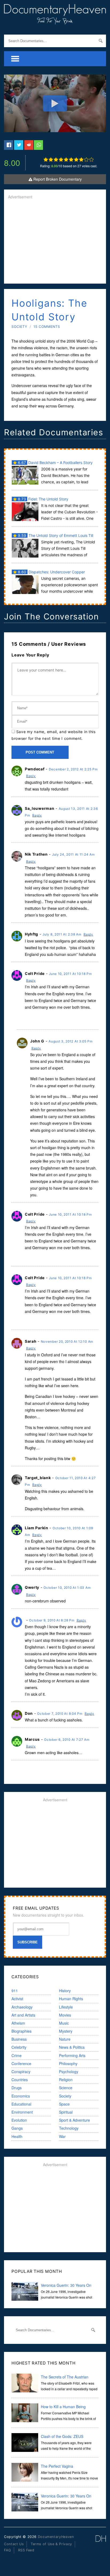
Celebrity (19, 2047)
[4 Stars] (61, 159)
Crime (17, 2055)
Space (64, 2104)
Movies (65, 2015)
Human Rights (71, 1999)
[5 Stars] (66, 159)
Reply (31, 776)
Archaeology (22, 2007)
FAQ (8, 2550)
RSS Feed (26, 2550)
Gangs (17, 2128)
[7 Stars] (76, 159)
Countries (20, 2080)
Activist (17, 1999)
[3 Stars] (56, 159)
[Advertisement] (55, 242)
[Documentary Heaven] (55, 21)
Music (64, 2023)
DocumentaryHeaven (56, 2537)
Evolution (19, 2120)
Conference (21, 2063)
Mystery (66, 2031)
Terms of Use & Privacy (51, 2544)
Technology (69, 2128)
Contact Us (14, 2544)
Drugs (17, 2088)
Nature (65, 2039)
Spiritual (66, 2112)
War (62, 2136)
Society (19, 327)
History (65, 1991)
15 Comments (47, 327)
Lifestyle (66, 2007)
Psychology (69, 2072)
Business (19, 2039)
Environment (22, 2112)
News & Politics (72, 2047)
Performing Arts (72, 2055)
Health (17, 2136)
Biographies (21, 2031)
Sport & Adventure (74, 2120)
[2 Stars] (51, 159)
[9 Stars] (86, 159)
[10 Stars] (91, 159)
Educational (21, 2104)
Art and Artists (23, 2015)
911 (15, 1991)
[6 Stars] (71, 159)
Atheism (18, 2023)
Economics (21, 2096)
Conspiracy (21, 2072)
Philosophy (68, 2063)
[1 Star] (46, 159)
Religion (66, 2080)
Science (66, 2088)
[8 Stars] (81, 159)
